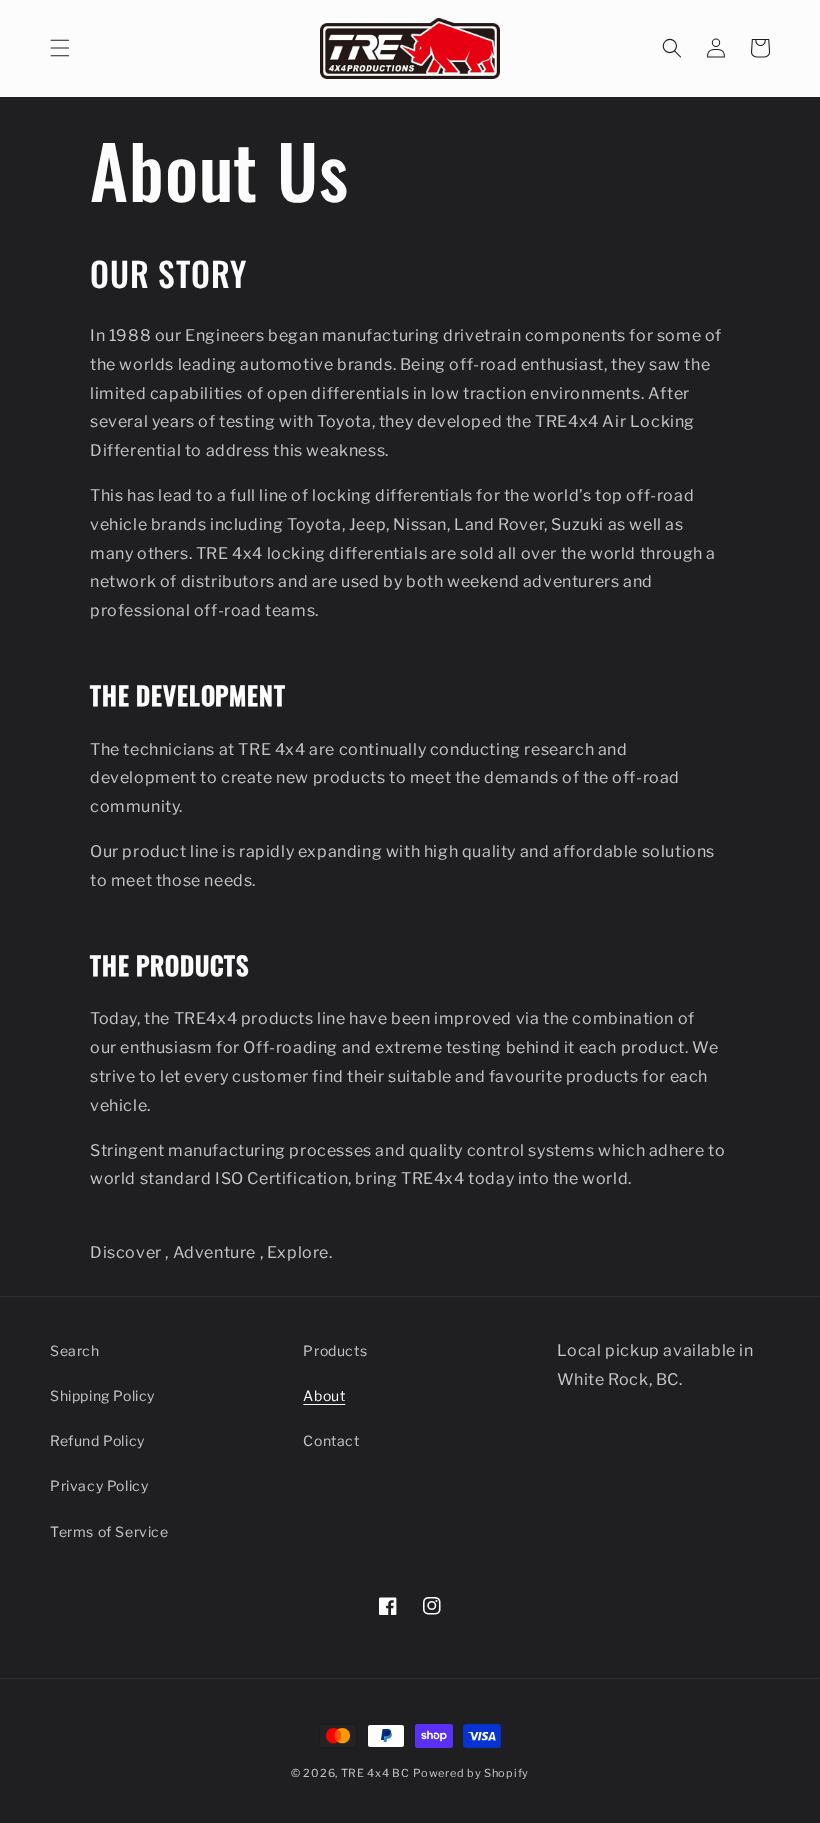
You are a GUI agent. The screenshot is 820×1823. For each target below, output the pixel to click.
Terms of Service (109, 1531)
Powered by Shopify (471, 1773)
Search (75, 1350)
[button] (60, 48)
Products (335, 1350)
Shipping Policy (102, 1395)
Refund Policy (97, 1440)
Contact (331, 1440)
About (324, 1395)
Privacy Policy (99, 1485)
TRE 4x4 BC (375, 1773)
